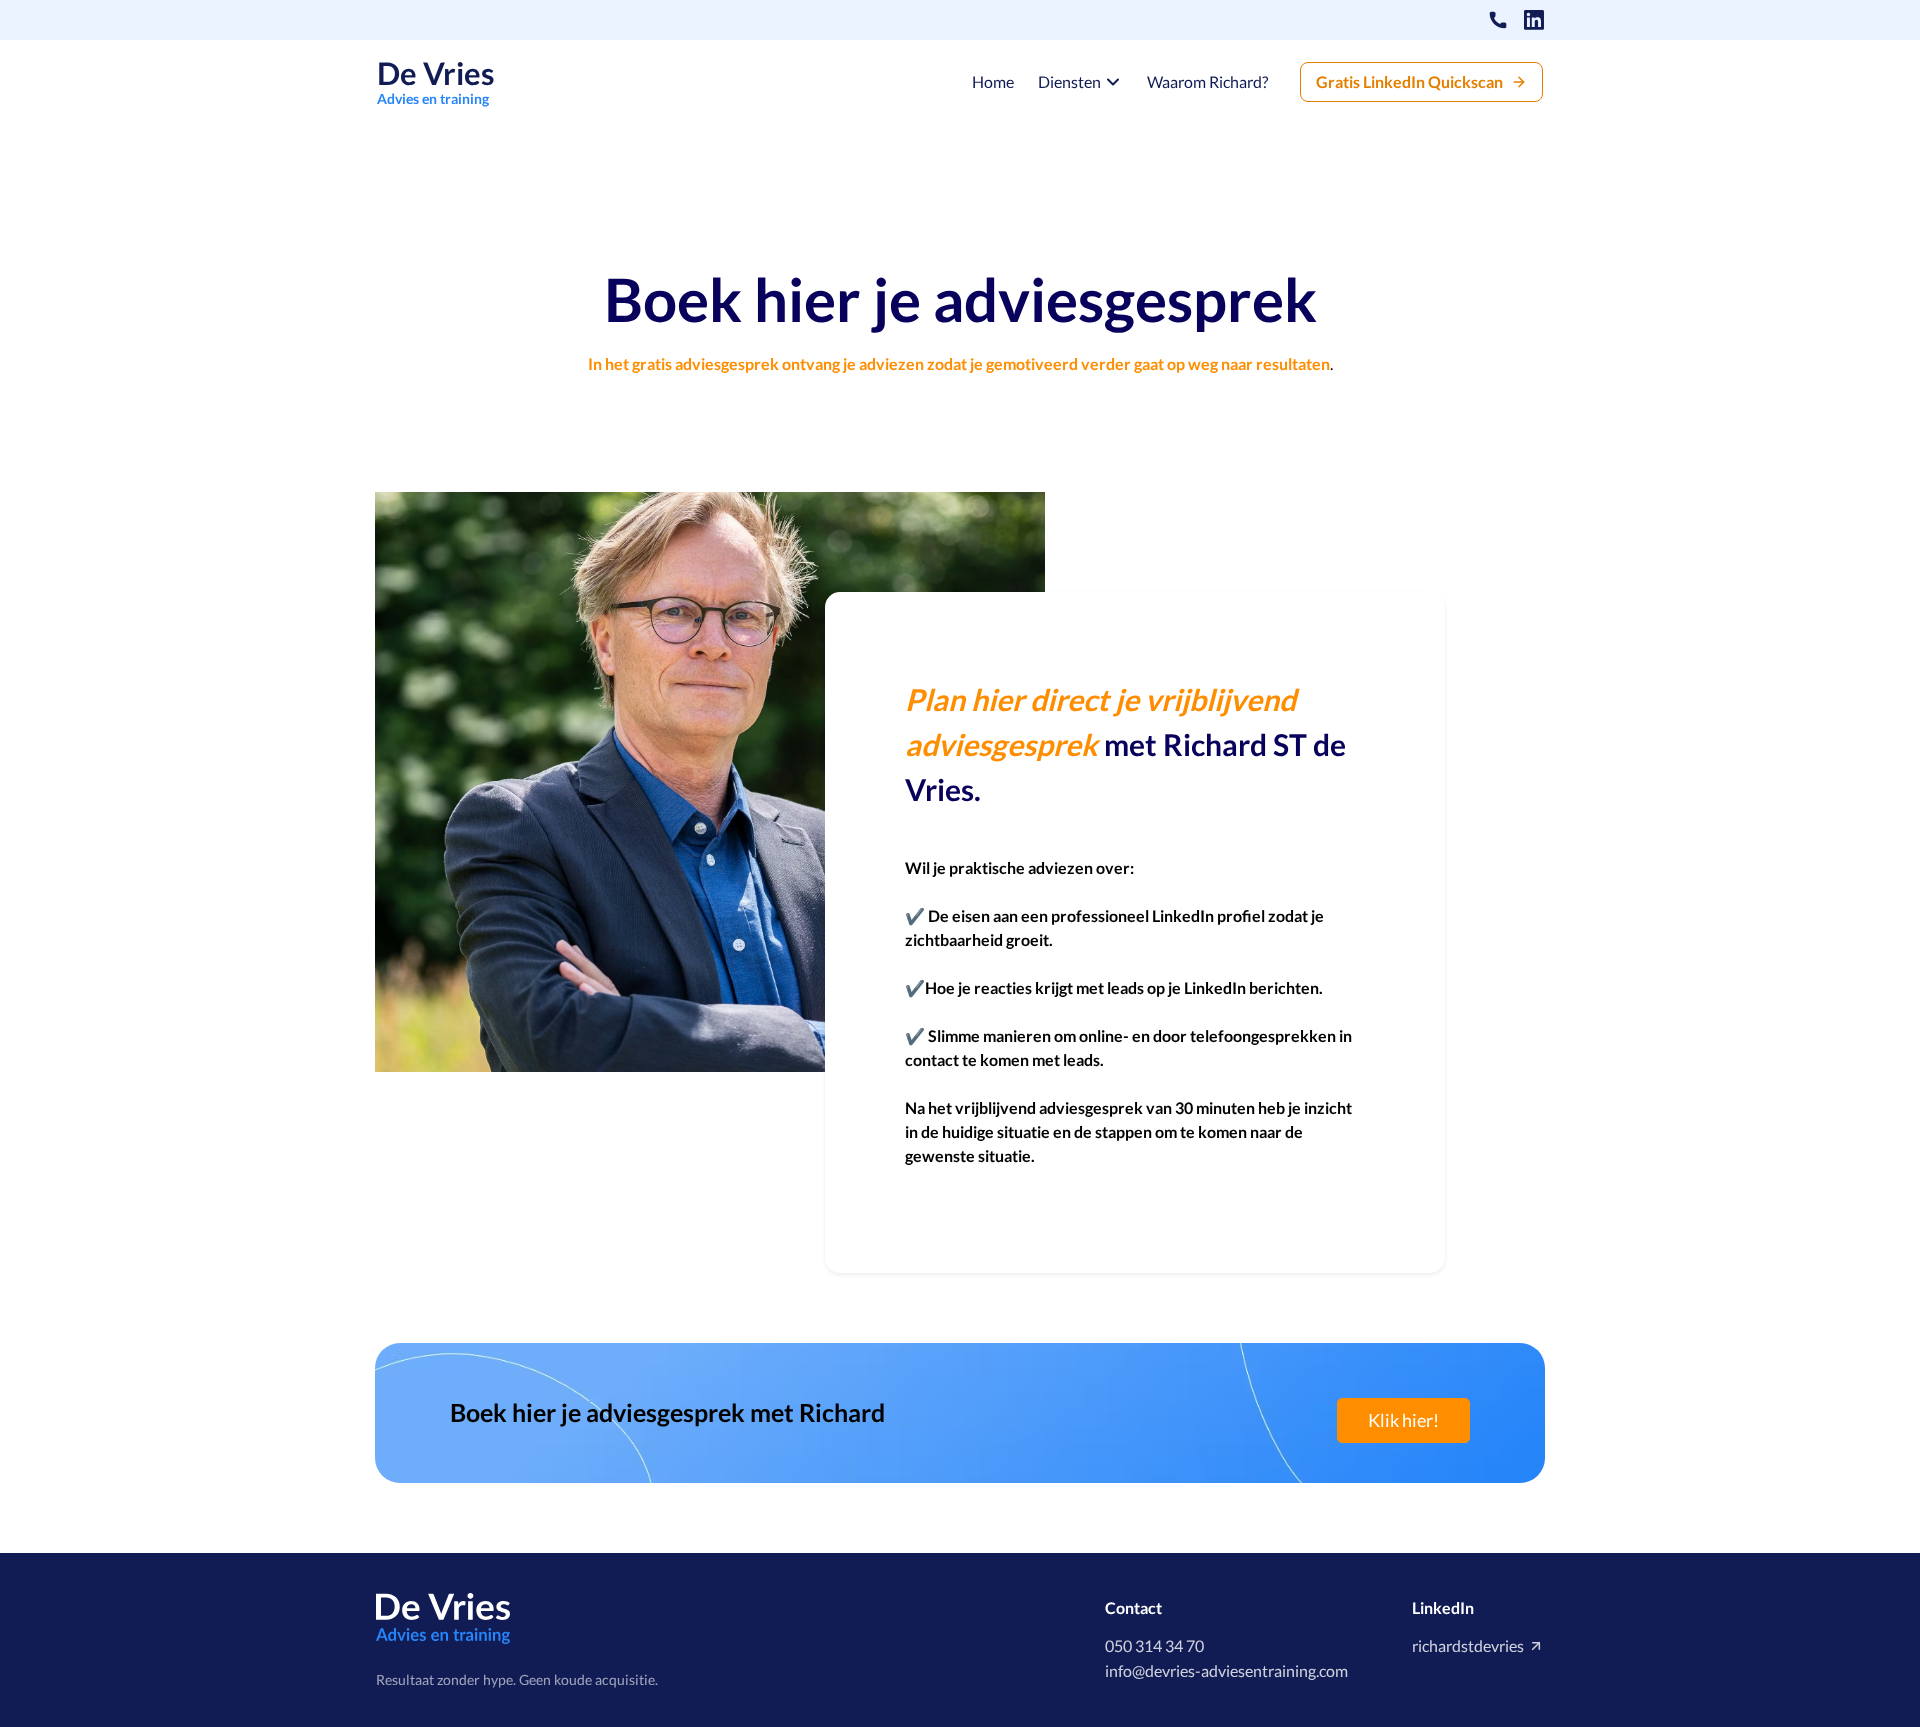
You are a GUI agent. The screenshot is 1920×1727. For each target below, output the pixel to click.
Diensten (1069, 81)
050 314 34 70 (1154, 1645)
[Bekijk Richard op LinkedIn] (1534, 20)
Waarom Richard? (1207, 82)
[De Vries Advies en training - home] (443, 1617)
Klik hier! (1403, 1420)
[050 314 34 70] (1498, 20)
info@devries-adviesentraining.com (1226, 1670)
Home (993, 82)
